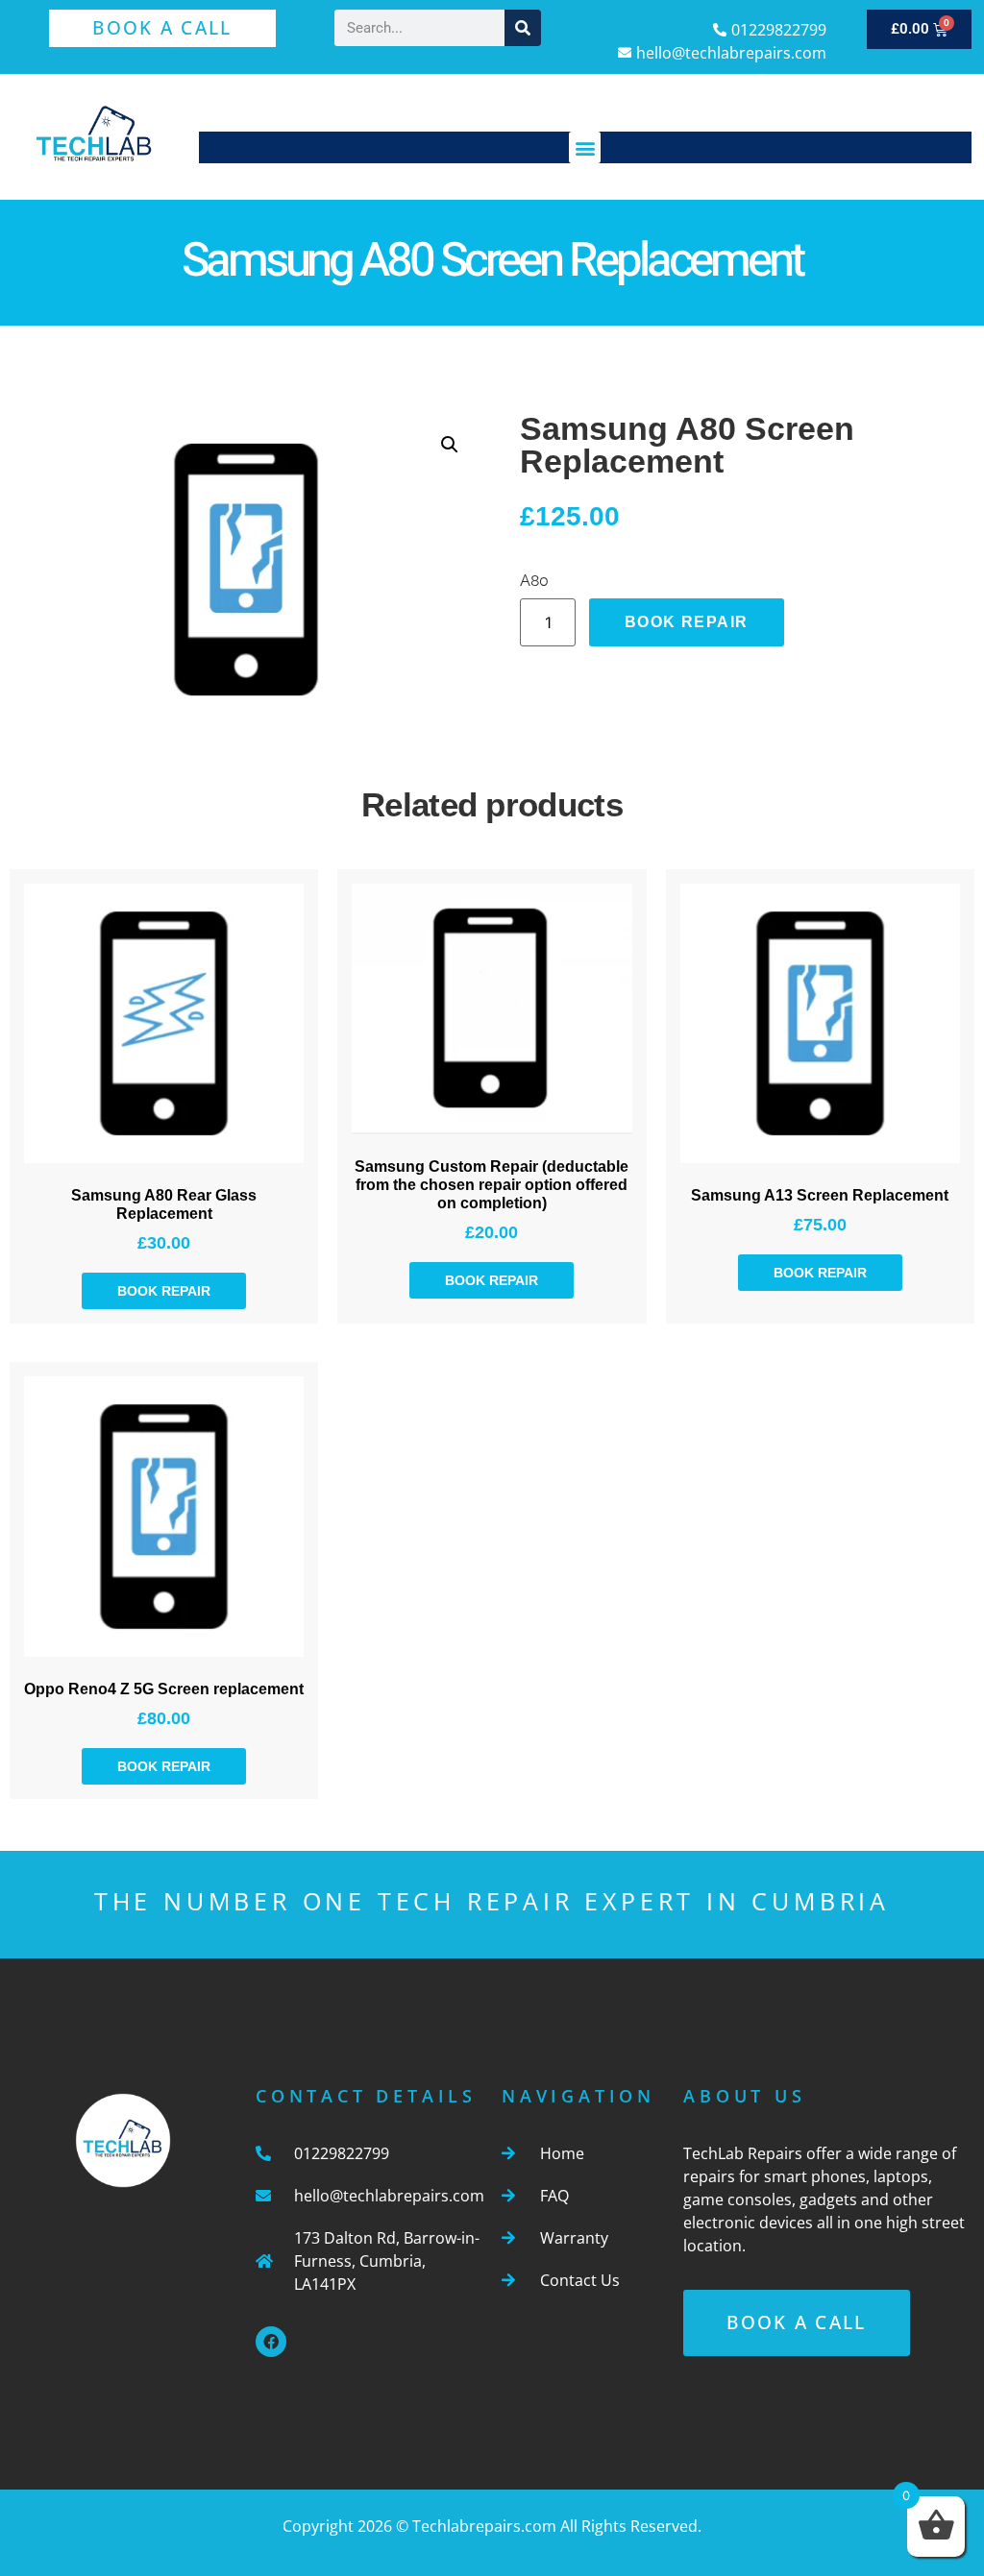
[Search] (523, 28)
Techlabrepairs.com (484, 2526)
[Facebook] (271, 2342)
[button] (585, 147)
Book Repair (686, 622)
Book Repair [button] (164, 1291)
